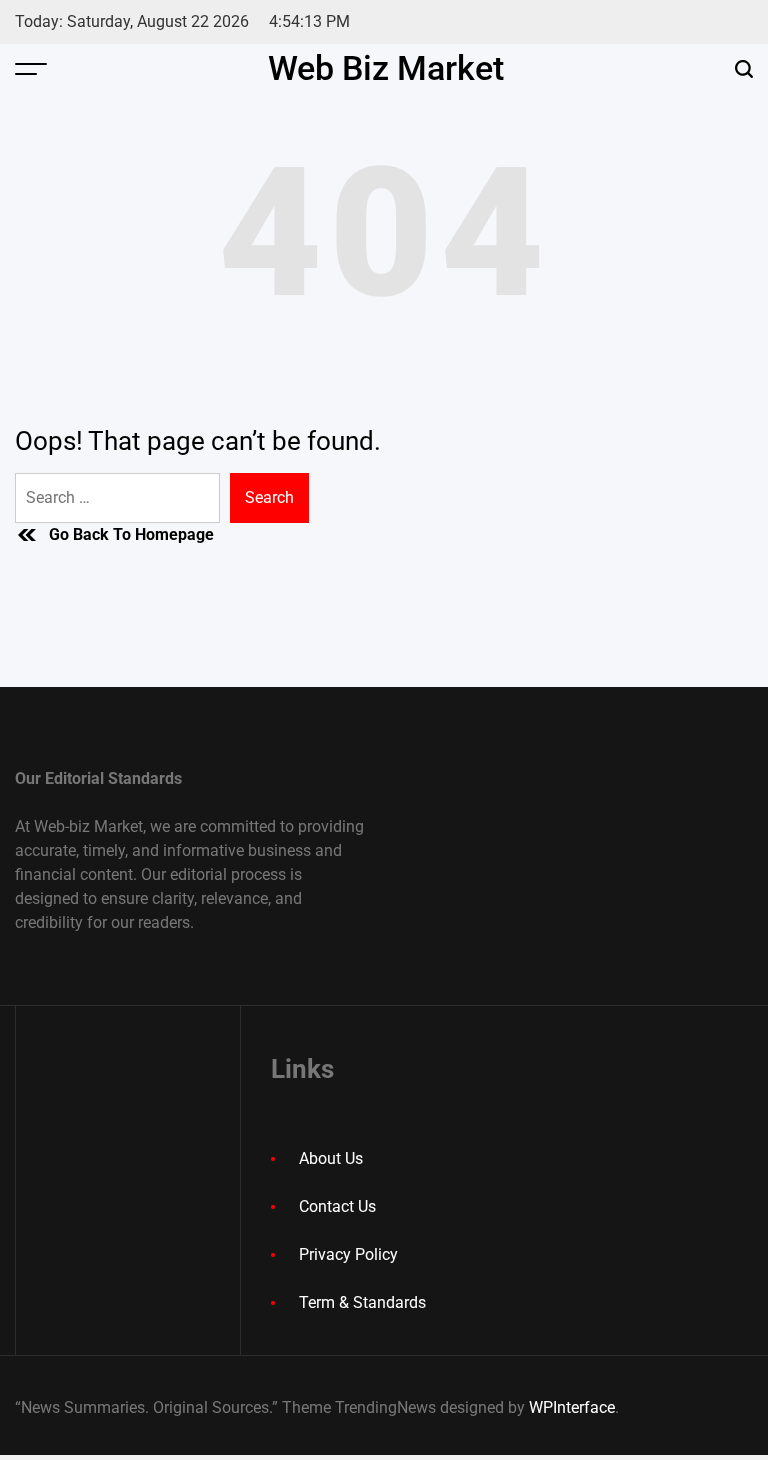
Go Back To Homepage (131, 534)
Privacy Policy (348, 1254)
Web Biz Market (386, 68)
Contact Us (337, 1206)
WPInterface (572, 1407)
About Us (331, 1158)
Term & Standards (362, 1302)
